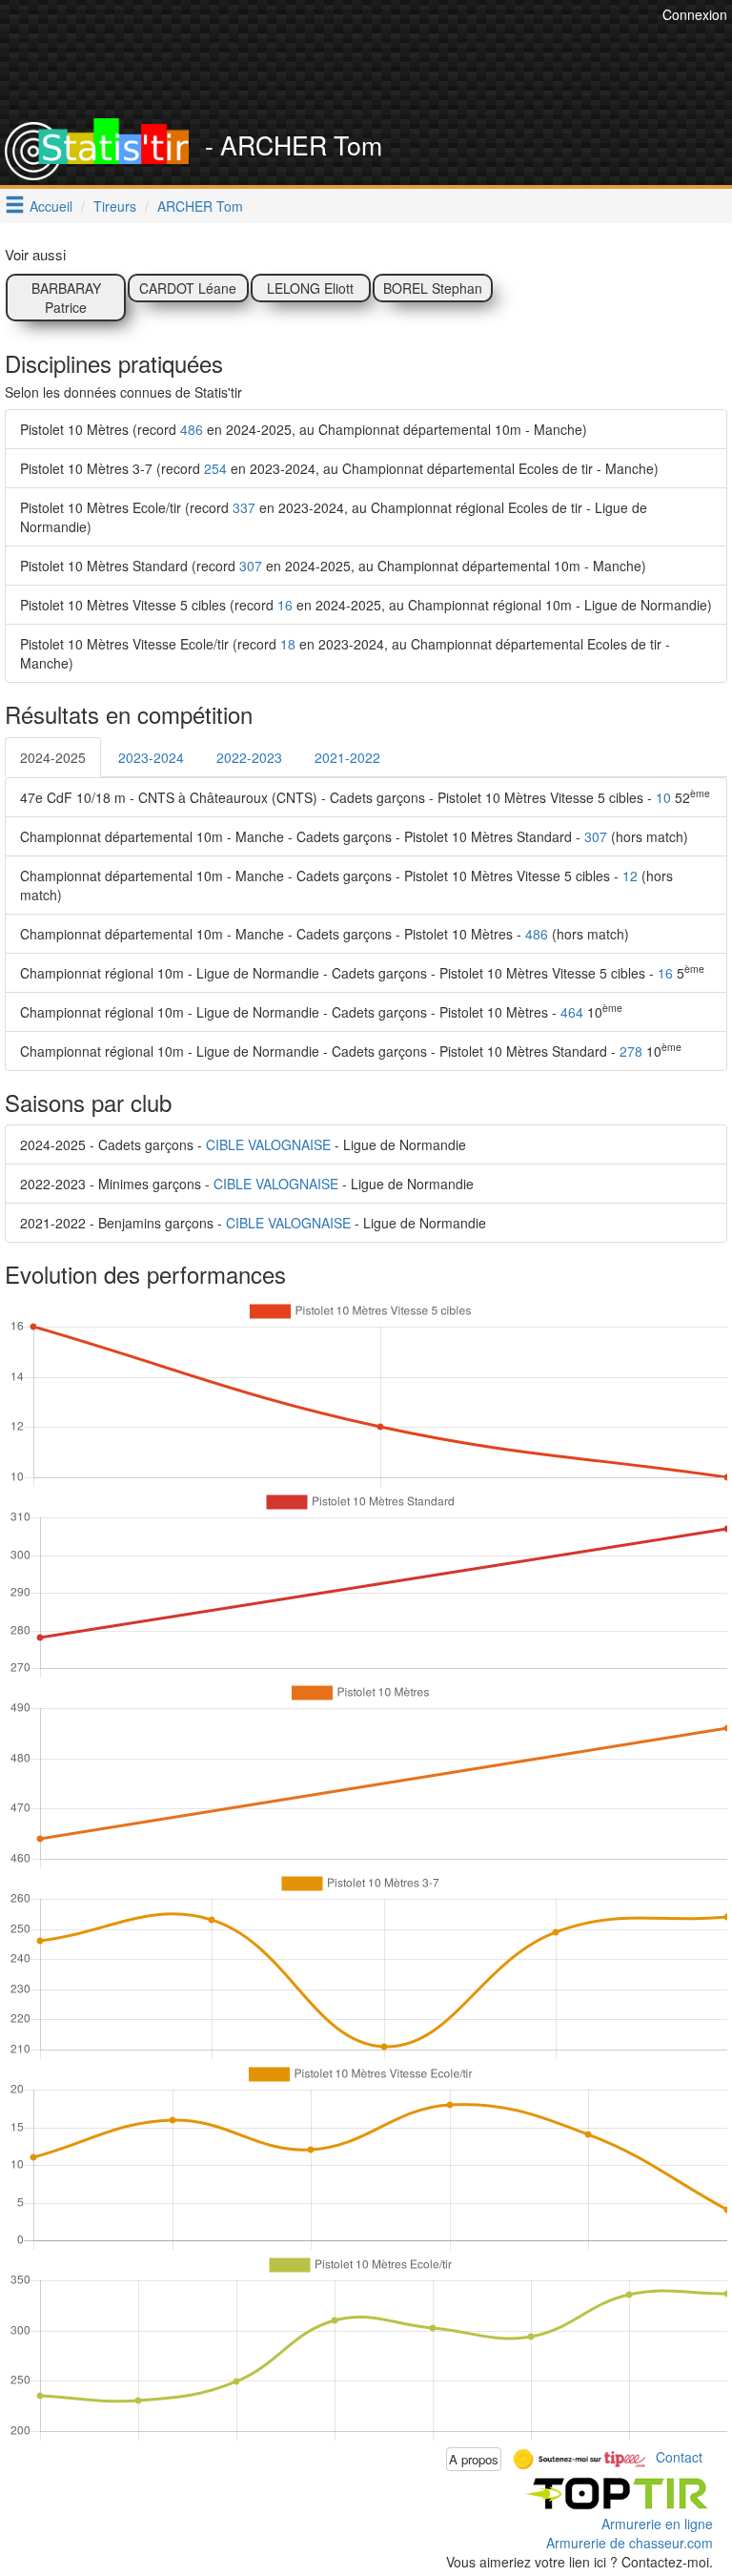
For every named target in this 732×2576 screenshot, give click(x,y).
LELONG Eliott (310, 288)
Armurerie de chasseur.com (630, 2543)
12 (630, 876)
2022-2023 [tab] (249, 757)
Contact (679, 2457)
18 (288, 644)
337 (244, 507)
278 (631, 1051)
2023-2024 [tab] (151, 757)
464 (572, 1012)
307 (251, 566)
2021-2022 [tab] (347, 757)
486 (192, 429)
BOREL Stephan (433, 288)
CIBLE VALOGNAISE (268, 1144)
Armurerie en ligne (657, 2524)
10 (663, 797)
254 (215, 468)
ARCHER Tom (200, 206)
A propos (474, 2459)
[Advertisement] (380, 72)
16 (285, 605)
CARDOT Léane (188, 288)
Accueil (51, 206)
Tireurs (115, 206)
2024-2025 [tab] (53, 757)
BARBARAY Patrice (66, 298)
